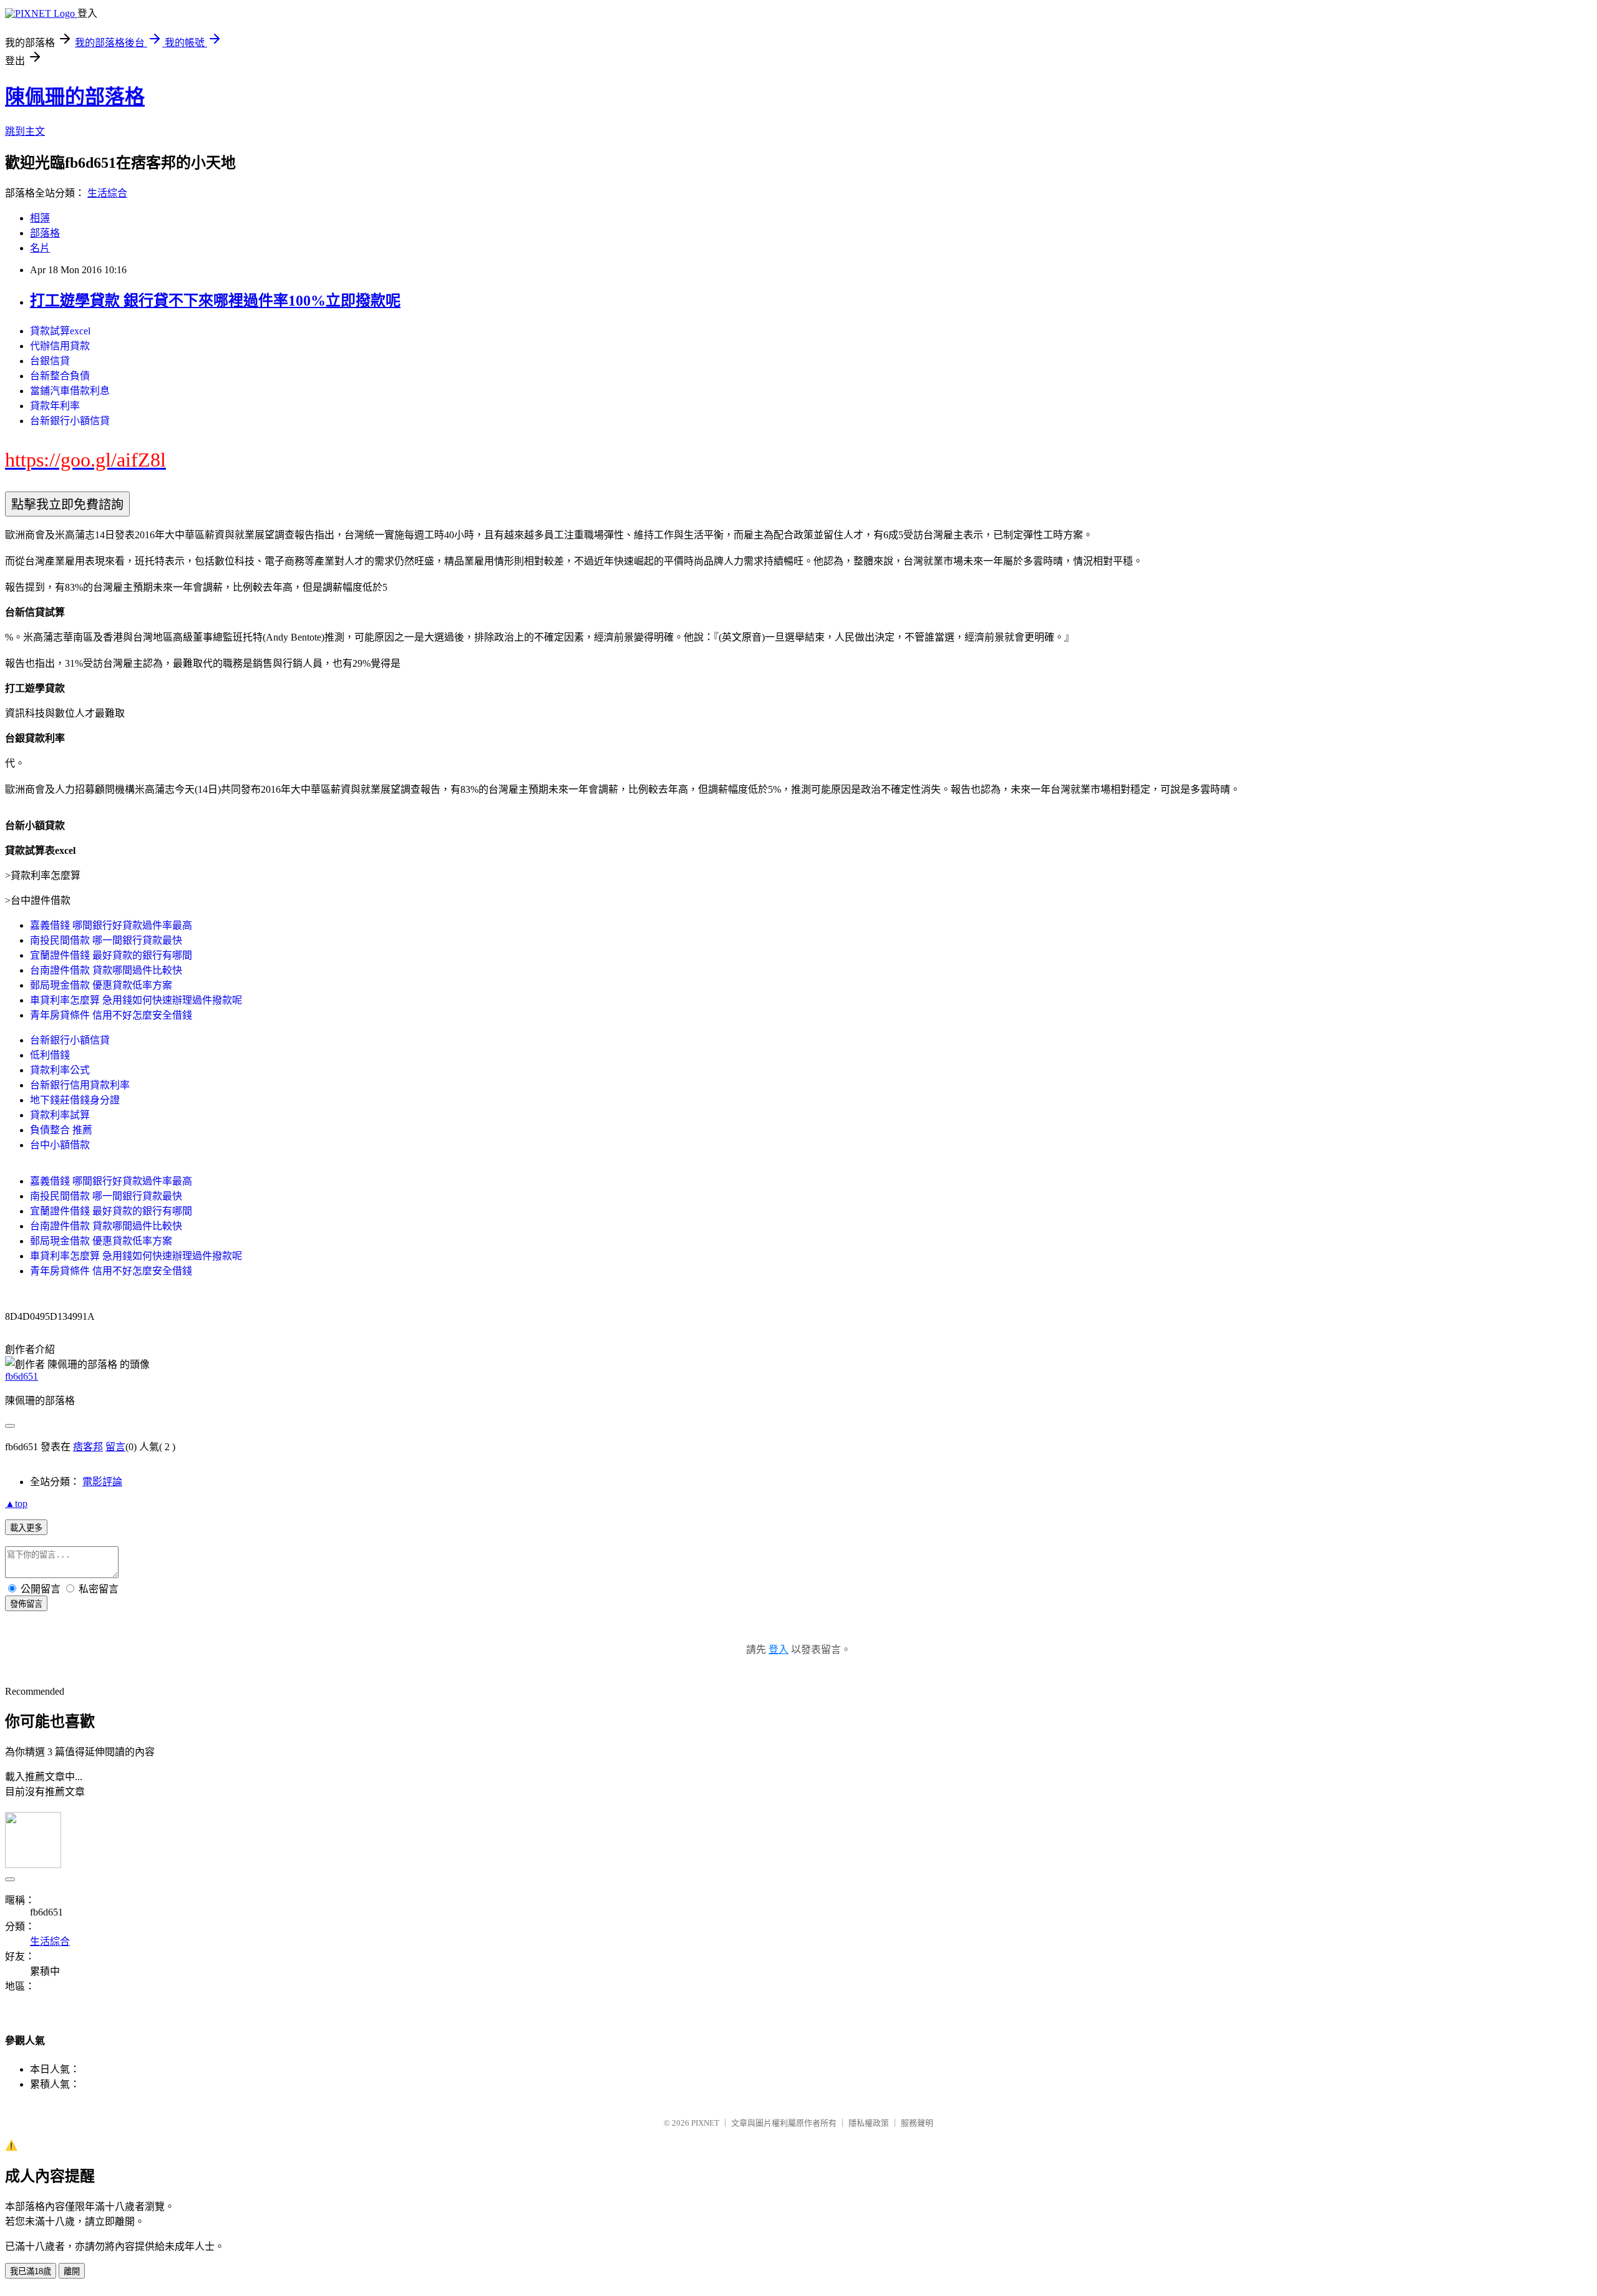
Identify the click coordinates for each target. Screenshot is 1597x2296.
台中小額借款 (60, 1145)
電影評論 (102, 1482)
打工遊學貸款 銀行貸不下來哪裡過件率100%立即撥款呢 (215, 301)
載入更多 (26, 1528)
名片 (40, 248)
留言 (115, 1447)
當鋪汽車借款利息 (70, 391)
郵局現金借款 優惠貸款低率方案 (101, 985)
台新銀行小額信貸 (70, 421)
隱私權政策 (869, 2123)
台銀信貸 (50, 361)
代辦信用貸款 (60, 346)
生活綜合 (107, 193)
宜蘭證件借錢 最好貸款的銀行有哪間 (111, 955)
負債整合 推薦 (61, 1130)
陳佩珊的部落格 (75, 97)
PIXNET (705, 2123)
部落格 (45, 233)
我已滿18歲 (31, 2271)
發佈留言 (26, 1604)
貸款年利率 (55, 406)
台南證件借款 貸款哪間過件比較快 (106, 970)
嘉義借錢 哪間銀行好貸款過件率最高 (111, 925)
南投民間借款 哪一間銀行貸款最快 (106, 940)
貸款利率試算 (60, 1115)
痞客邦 (88, 1447)
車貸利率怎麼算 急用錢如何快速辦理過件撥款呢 (136, 1000)
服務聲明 (917, 2123)
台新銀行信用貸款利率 (80, 1085)
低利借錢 (50, 1055)
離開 (72, 2271)
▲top (16, 1504)
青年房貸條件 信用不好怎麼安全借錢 (111, 1015)
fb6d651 (22, 1376)
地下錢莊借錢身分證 (75, 1100)
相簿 (40, 218)
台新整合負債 (60, 376)
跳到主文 (25, 131)
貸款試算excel (60, 331)
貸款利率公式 (60, 1070)
